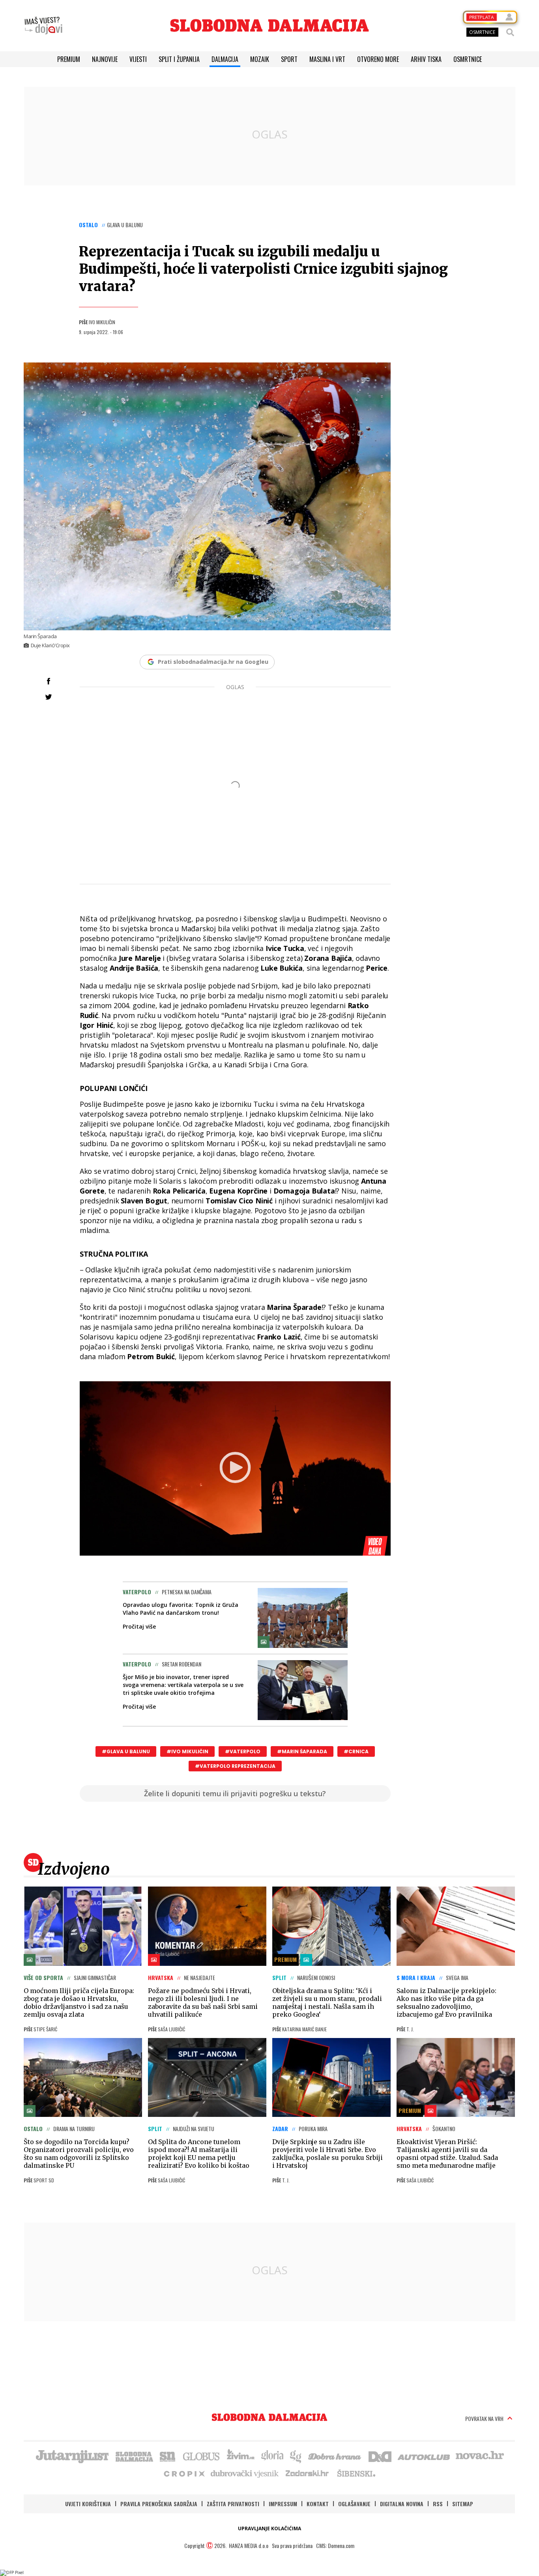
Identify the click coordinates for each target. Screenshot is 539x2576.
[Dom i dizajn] (380, 2456)
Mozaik (260, 59)
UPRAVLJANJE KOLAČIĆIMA (269, 2528)
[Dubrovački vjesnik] (245, 2473)
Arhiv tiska (426, 59)
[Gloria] (272, 2456)
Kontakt (318, 2504)
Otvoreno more (378, 59)
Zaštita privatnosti (233, 2504)
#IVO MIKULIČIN (187, 1751)
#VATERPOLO (243, 1751)
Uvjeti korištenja (88, 2504)
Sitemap (463, 2504)
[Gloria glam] (296, 2456)
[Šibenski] (356, 2473)
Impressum (283, 2504)
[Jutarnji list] (72, 2456)
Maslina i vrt (327, 59)
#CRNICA (356, 1751)
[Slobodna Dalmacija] (269, 25)
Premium (69, 59)
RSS (438, 2504)
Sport (289, 59)
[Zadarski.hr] (307, 2473)
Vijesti (138, 59)
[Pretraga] (510, 32)
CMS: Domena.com (335, 2545)
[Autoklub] (424, 2456)
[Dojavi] (43, 26)
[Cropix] (184, 2473)
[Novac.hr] (480, 2456)
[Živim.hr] (241, 2456)
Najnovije (105, 59)
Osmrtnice (468, 59)
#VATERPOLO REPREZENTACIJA (235, 1766)
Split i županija (179, 59)
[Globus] (202, 2456)
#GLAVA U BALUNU (126, 1751)
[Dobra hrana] (335, 2456)
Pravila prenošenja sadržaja (159, 2504)
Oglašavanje (354, 2504)
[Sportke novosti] (168, 2456)
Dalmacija (225, 59)
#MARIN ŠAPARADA (302, 1751)
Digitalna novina (402, 2504)
